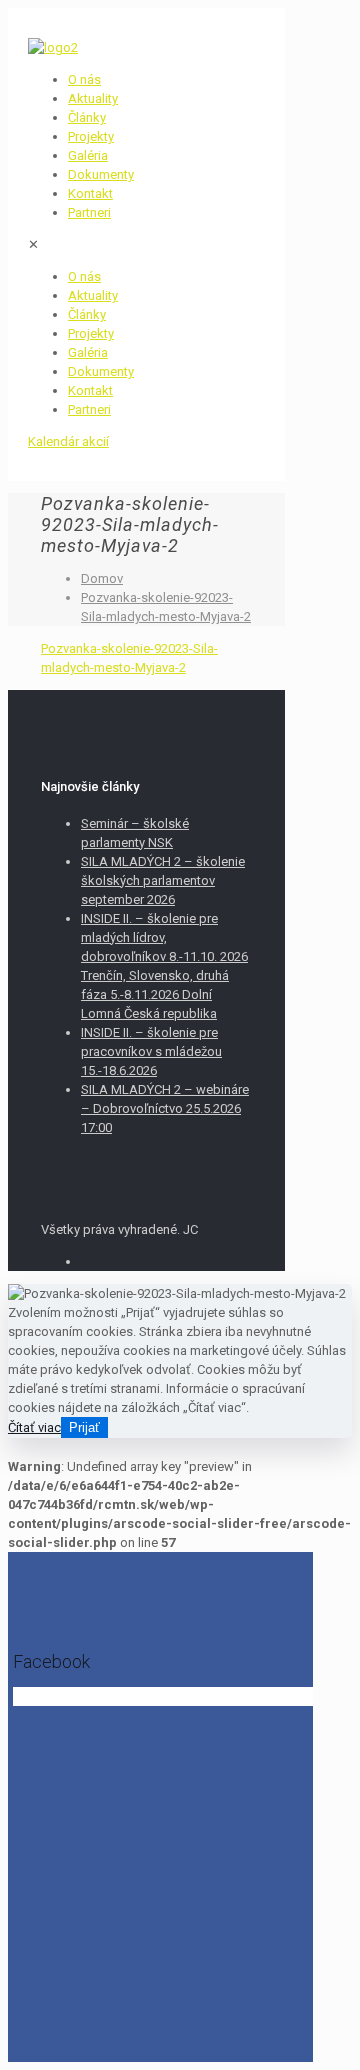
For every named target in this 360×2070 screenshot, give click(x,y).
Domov (102, 578)
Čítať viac (34, 1427)
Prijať (84, 1427)
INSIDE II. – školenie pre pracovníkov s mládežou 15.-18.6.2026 (151, 1051)
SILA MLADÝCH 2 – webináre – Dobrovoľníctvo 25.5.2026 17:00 (165, 1108)
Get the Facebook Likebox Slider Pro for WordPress (151, 1698)
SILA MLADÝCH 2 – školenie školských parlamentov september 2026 (163, 880)
